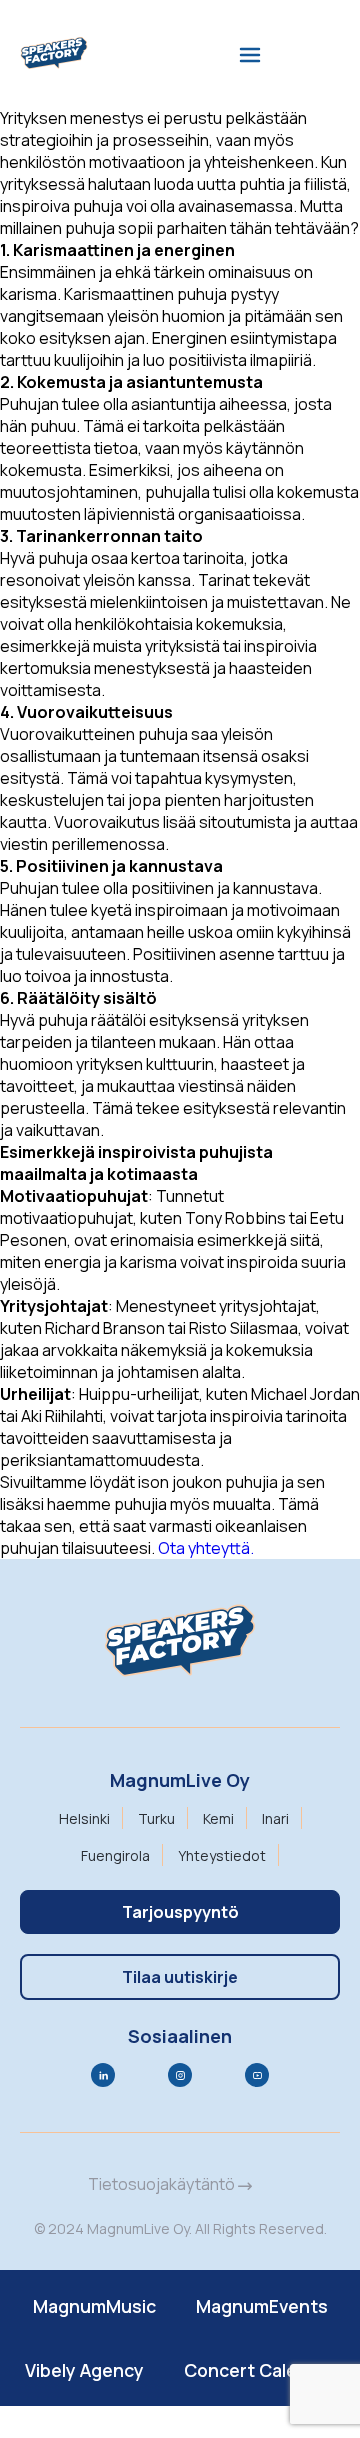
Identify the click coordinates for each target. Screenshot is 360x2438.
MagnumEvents (262, 2306)
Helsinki (84, 1818)
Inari (275, 1818)
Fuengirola (115, 1855)
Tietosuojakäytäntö (163, 2184)
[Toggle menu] (250, 55)
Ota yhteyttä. (206, 1548)
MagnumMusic (94, 2306)
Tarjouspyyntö (180, 1912)
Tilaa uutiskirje (180, 1977)
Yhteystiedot (222, 1855)
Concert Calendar (260, 2370)
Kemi (218, 1818)
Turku (156, 1818)
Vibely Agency (84, 2370)
